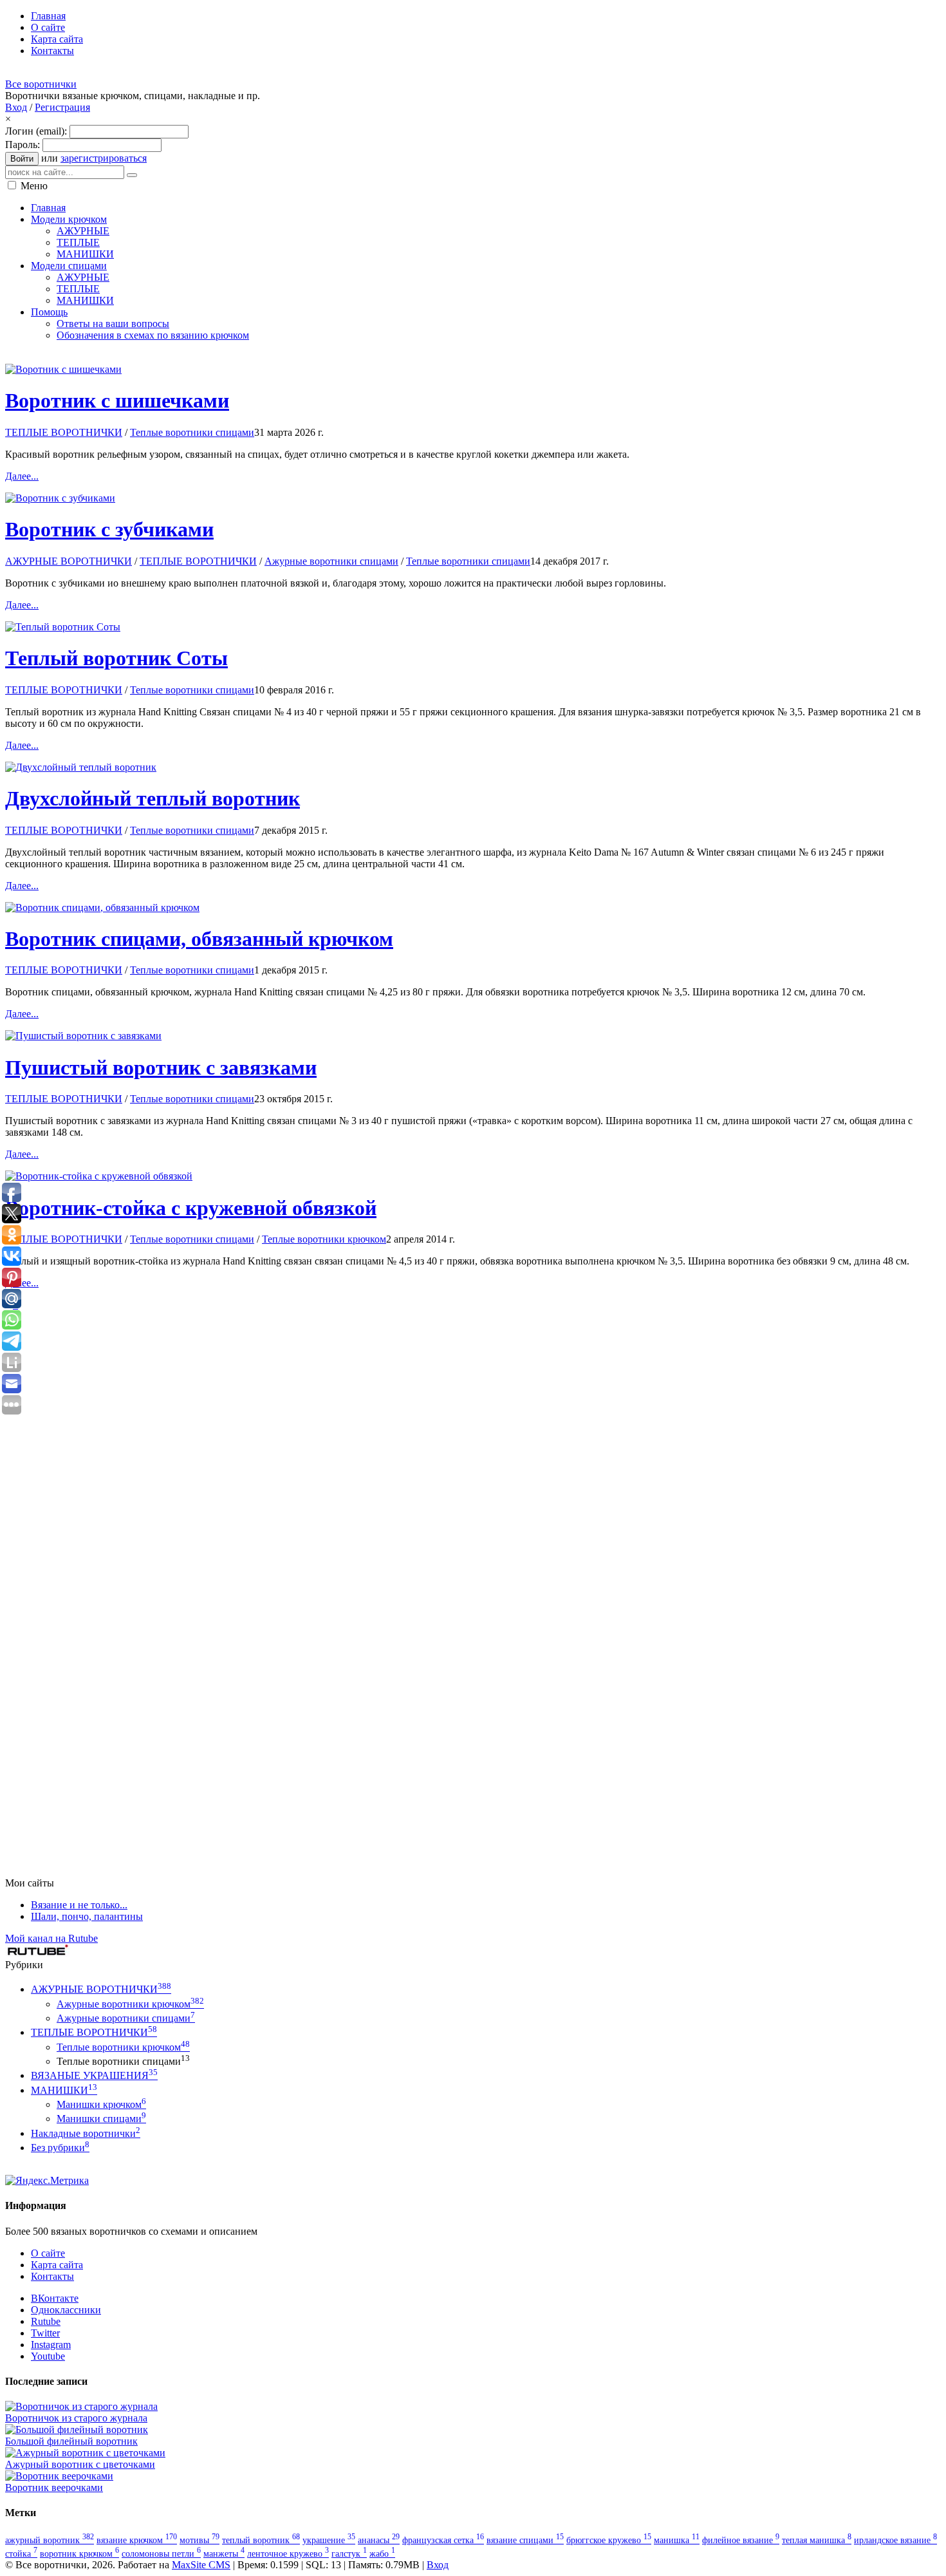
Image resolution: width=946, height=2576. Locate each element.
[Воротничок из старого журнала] (81, 2406)
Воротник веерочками (54, 2487)
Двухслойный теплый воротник (153, 798)
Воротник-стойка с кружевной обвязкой (191, 1208)
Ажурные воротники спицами (331, 561)
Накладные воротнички (86, 2133)
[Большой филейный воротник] (77, 2430)
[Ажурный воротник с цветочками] (85, 2453)
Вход (16, 107)
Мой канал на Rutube (51, 1938)
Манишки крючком (101, 2104)
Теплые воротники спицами (192, 432)
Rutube (46, 2321)
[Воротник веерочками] (59, 2476)
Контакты (52, 2276)
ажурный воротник (50, 2540)
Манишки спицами (101, 2119)
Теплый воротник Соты (116, 658)
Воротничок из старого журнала (76, 2418)
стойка (21, 2553)
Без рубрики (60, 2148)
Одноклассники (66, 2310)
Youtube (48, 2356)
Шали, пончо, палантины (87, 1916)
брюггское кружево (609, 2540)
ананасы (379, 2540)
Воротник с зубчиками (109, 529)
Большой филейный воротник (71, 2441)
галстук (349, 2553)
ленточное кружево (288, 2553)
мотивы (199, 2540)
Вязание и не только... (79, 1905)
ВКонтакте (55, 2298)
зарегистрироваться (104, 158)
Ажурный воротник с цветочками (80, 2464)
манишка (677, 2540)
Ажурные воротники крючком (130, 2004)
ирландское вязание (895, 2540)
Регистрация (62, 107)
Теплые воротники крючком (324, 1239)
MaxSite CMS (201, 2565)
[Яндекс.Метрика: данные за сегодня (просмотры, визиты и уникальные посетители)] (47, 2181)
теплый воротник (261, 2540)
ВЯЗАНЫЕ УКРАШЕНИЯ (94, 2075)
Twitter (45, 2333)
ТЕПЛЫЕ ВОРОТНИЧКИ (64, 432)
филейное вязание (741, 2540)
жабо (382, 2553)
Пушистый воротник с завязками (161, 1067)
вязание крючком (137, 2540)
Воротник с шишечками (117, 400)
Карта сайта (57, 2265)
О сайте (48, 2253)
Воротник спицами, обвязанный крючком (199, 939)
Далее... (22, 476)
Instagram (51, 2345)
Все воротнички (41, 84)
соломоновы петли (161, 2553)
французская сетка (443, 2540)
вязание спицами (525, 2540)
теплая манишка (817, 2540)
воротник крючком (79, 2553)
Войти (22, 159)
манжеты (224, 2553)
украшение (329, 2540)
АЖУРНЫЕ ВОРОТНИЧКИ (69, 561)
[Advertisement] (239, 356)
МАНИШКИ (64, 2090)
